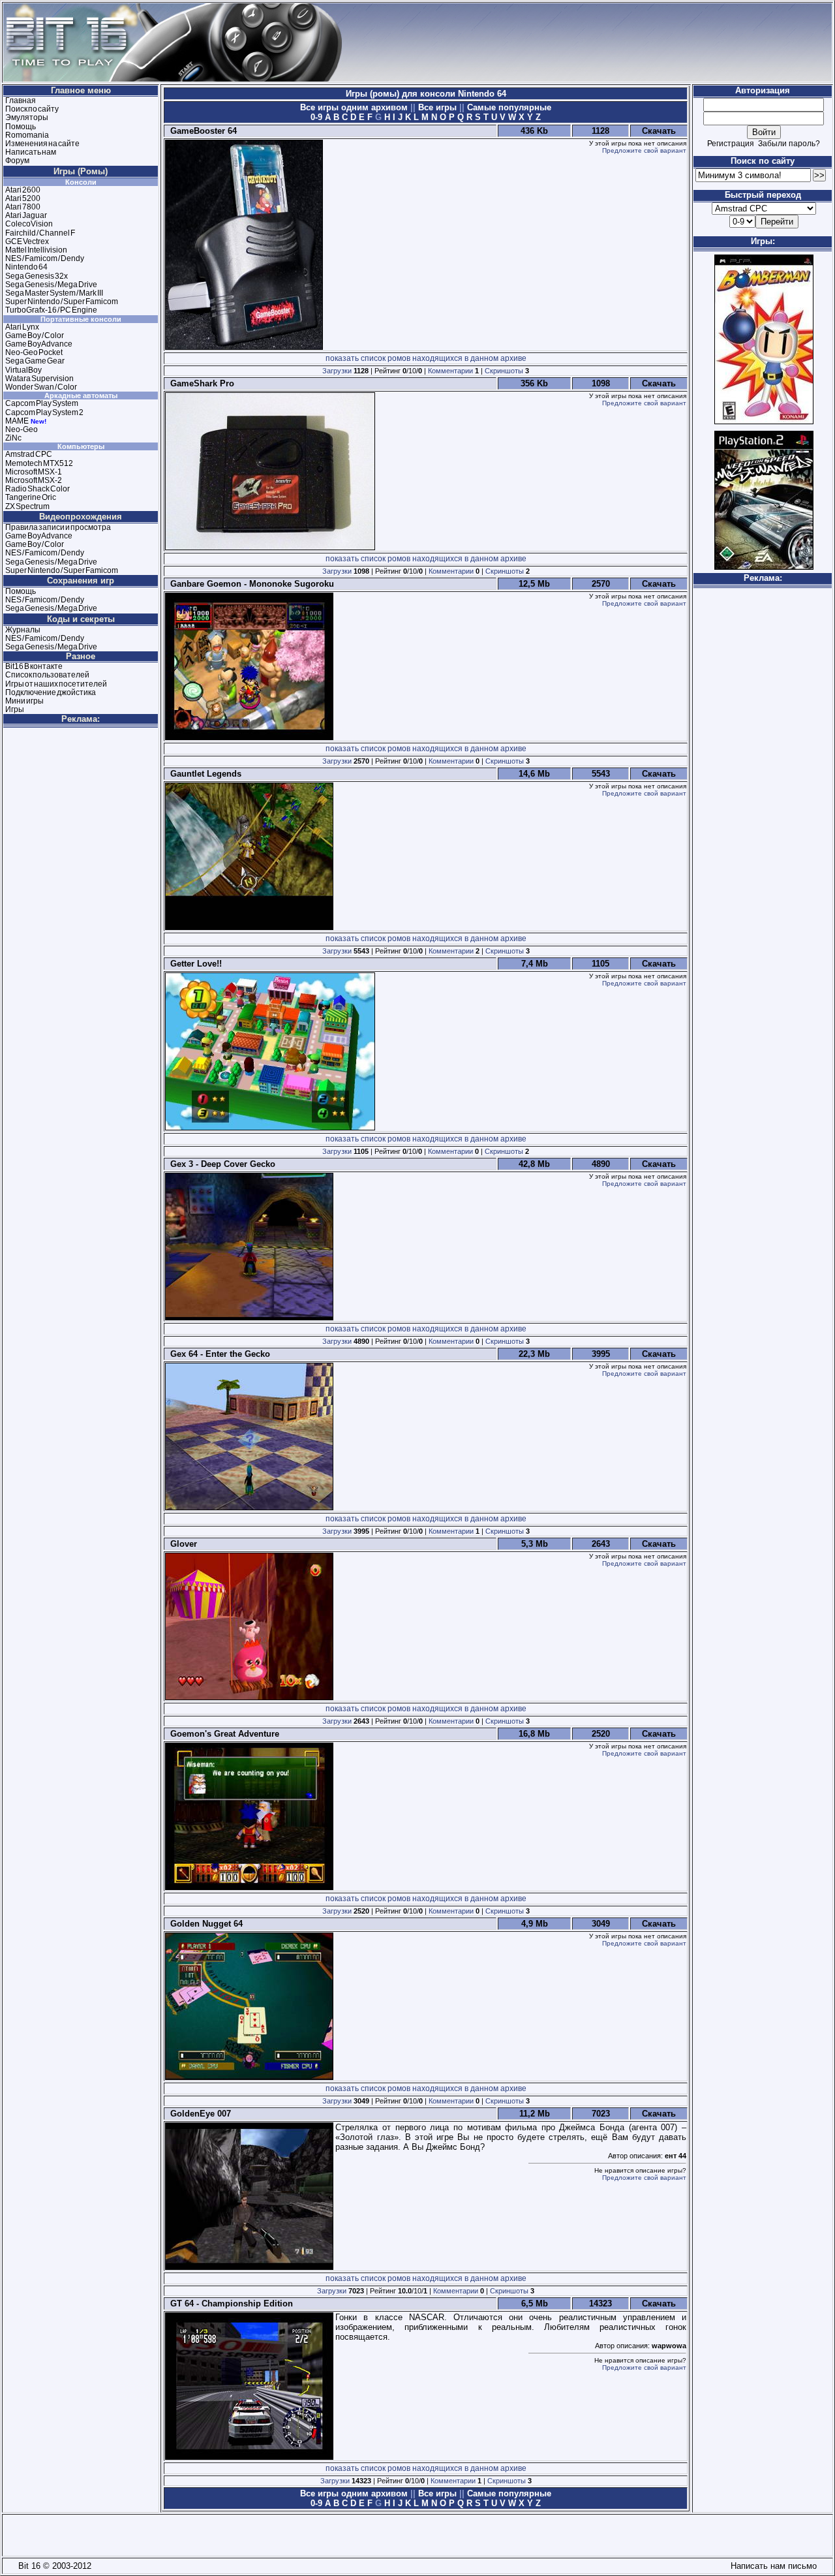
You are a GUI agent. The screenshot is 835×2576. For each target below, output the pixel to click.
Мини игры (24, 701)
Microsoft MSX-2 (34, 480)
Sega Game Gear (35, 361)
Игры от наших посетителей (56, 684)
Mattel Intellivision (36, 250)
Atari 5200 (23, 198)
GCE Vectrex (27, 241)
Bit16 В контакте (34, 666)
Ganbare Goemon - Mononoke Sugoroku (250, 584)
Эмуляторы (27, 117)
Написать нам (31, 152)
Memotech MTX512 (39, 463)
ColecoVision (29, 224)
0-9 (316, 117)
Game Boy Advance (39, 344)
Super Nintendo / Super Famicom (62, 302)
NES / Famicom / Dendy (45, 258)
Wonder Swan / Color (41, 387)
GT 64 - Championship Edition (229, 2304)
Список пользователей (47, 675)
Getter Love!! (193, 964)
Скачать (659, 131)
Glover (181, 1544)
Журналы (23, 630)
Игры (15, 709)
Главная (21, 101)
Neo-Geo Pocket (34, 352)
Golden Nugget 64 (204, 1924)
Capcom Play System (42, 403)
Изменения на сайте (42, 144)
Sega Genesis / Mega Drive (51, 285)
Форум (17, 161)
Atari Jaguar (26, 215)
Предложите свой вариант (644, 150)
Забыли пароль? (789, 144)
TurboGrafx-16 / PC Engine (51, 310)
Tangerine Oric (31, 497)
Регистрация (731, 144)
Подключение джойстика (51, 692)
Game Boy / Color (35, 335)
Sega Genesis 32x (37, 276)
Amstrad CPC (29, 454)
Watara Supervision (39, 379)
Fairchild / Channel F (40, 233)
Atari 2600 (23, 190)
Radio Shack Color (38, 489)
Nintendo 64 (26, 267)
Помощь (21, 127)
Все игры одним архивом (355, 107)
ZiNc (13, 438)
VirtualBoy (23, 370)
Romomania (27, 135)
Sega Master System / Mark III (54, 293)
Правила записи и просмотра (58, 527)
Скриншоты (504, 371)
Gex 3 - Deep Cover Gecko (220, 1164)
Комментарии (450, 371)
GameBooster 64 (201, 131)
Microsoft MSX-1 (34, 472)
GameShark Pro (200, 383)
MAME (17, 421)
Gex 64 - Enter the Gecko (218, 1354)
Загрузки (337, 371)
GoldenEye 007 (198, 2114)
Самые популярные (508, 107)
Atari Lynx (22, 327)
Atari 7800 (23, 207)
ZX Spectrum (27, 506)
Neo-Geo (22, 429)
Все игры (437, 107)
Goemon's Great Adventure (222, 1734)
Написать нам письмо (771, 2566)
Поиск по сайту (32, 109)
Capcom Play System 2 (44, 412)
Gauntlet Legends (203, 774)
